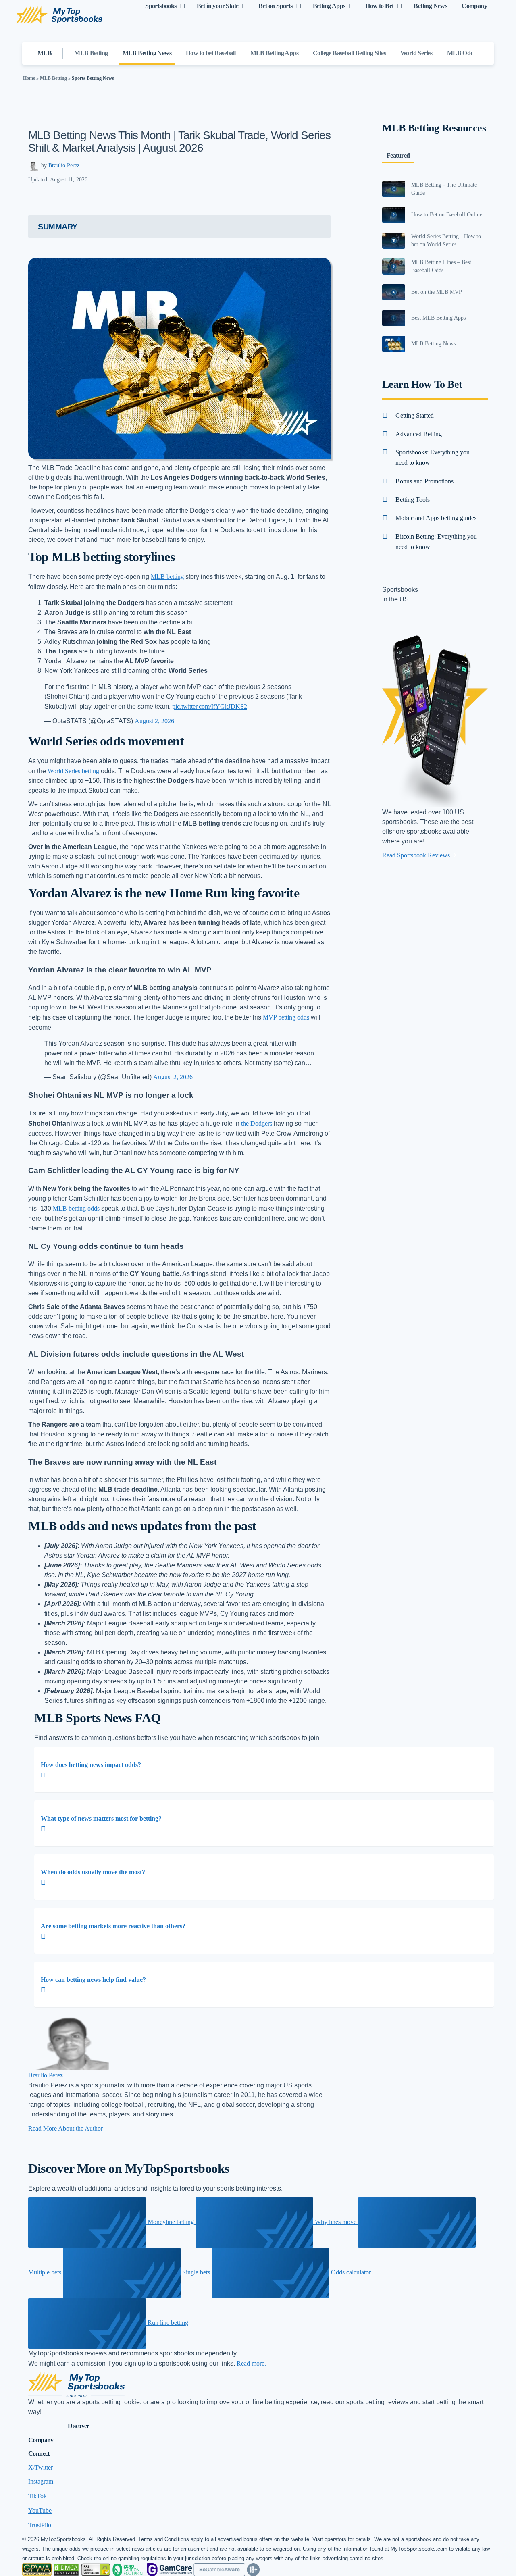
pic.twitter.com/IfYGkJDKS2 (210, 706)
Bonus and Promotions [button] (424, 481)
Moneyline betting (171, 2222)
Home (29, 78)
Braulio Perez (64, 165)
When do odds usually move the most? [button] (93, 1872)
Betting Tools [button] (413, 500)
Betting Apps (329, 6)
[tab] (264, 1770)
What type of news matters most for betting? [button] (101, 1818)
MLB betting (167, 577)
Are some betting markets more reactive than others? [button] (113, 1926)
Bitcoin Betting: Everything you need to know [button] (436, 542)
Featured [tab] (398, 155)
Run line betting (167, 2323)
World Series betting (73, 771)
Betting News (430, 6)
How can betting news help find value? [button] (93, 1980)
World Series (416, 53)
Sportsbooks (161, 6)
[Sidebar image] (394, 189)
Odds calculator (350, 2272)
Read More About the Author (66, 2128)
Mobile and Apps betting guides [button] (436, 518)
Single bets (196, 2272)
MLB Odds (462, 53)
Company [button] (41, 2440)
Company (474, 6)
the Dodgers (257, 1123)
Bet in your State (218, 6)
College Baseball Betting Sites (349, 53)
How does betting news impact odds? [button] (91, 1765)
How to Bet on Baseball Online (447, 215)
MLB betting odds (76, 1208)
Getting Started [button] (415, 415)
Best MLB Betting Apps (438, 318)
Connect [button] (39, 2454)
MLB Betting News (147, 53)
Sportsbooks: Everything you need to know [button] (433, 457)
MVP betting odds (286, 1017)
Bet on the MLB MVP (437, 292)
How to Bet (379, 6)
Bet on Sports (275, 6)
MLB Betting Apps (274, 53)
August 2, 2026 (154, 721)
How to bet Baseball (211, 53)
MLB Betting (91, 53)
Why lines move (336, 2222)
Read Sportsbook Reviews (417, 855)
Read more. (251, 2363)
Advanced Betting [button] (419, 434)
